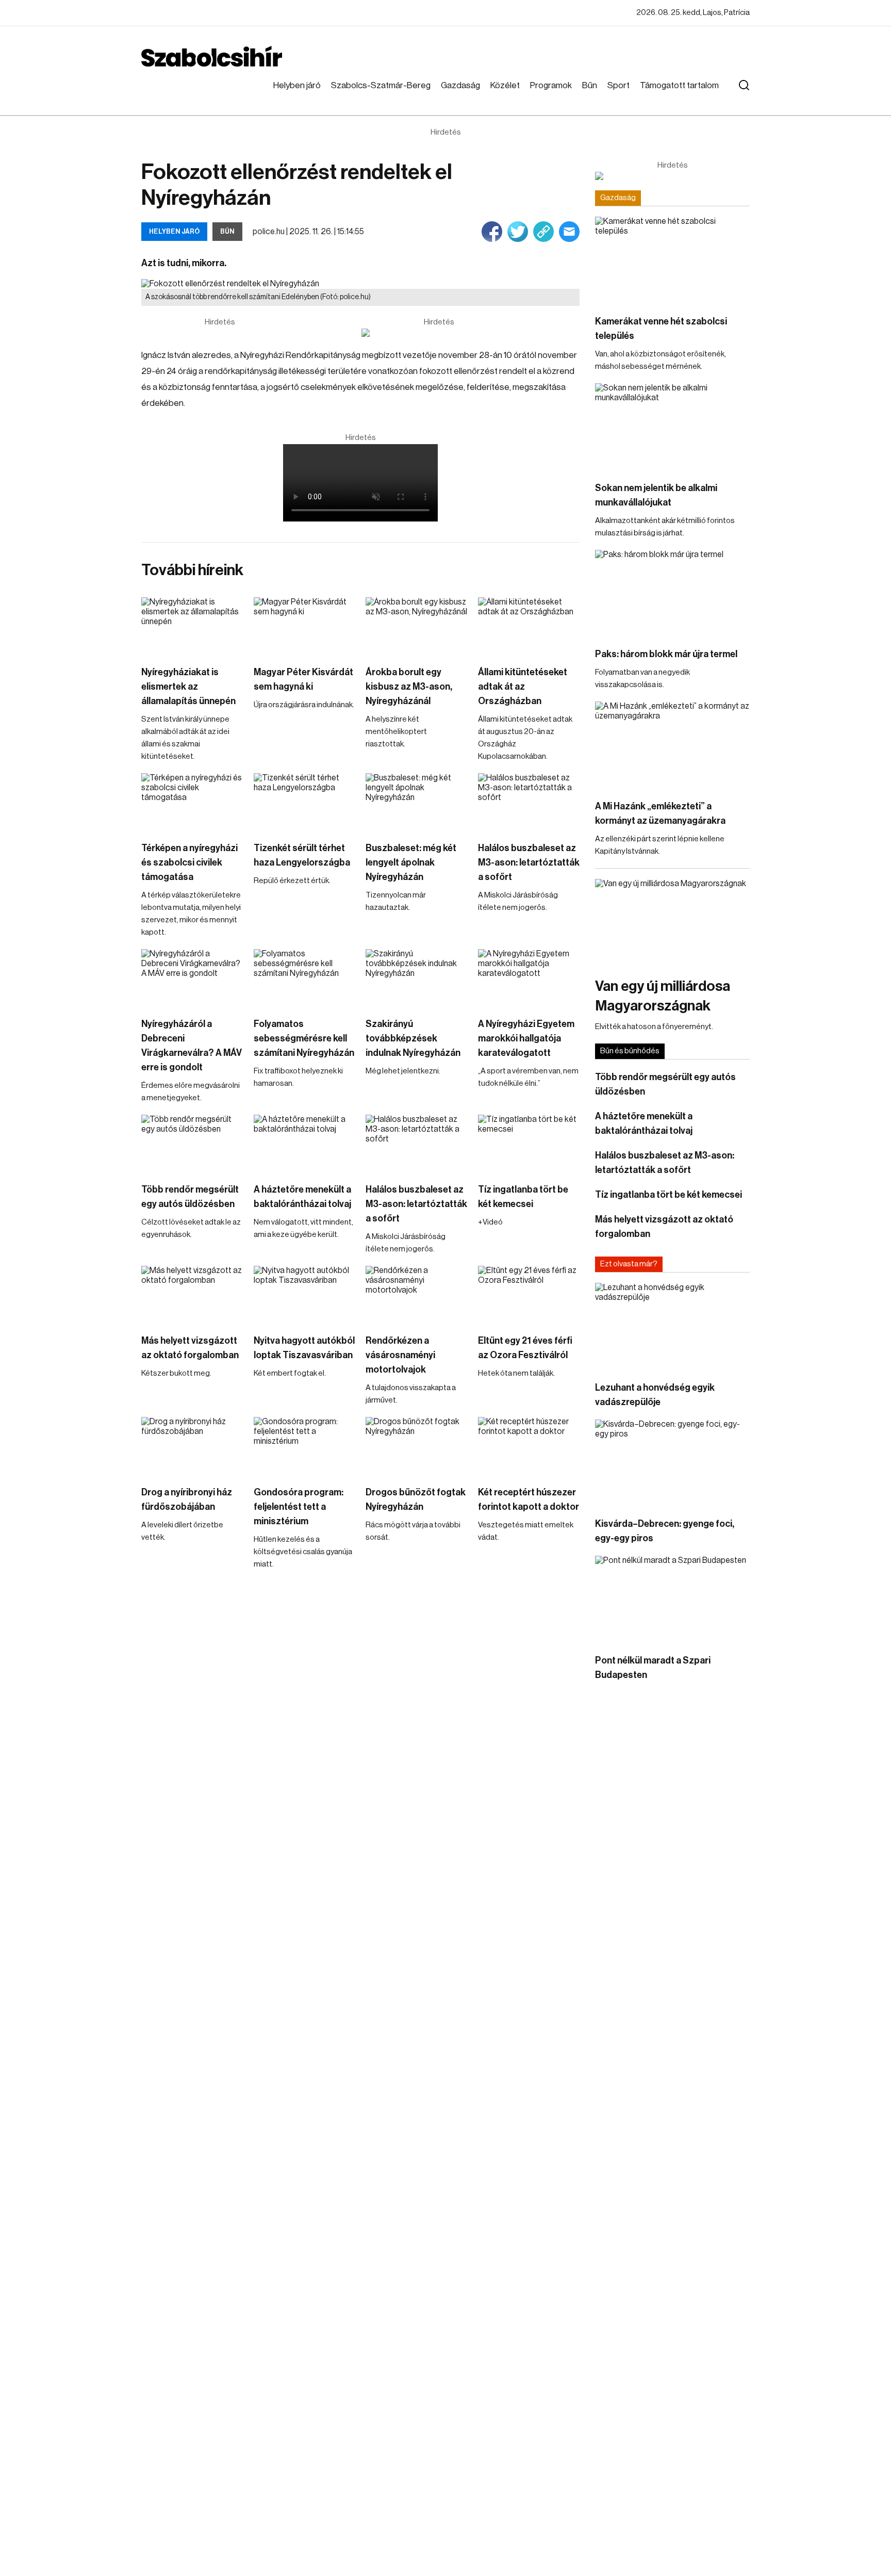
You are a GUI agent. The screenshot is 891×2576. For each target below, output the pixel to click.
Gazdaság (460, 85)
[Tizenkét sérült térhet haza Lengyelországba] (305, 802)
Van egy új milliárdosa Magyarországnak (663, 996)
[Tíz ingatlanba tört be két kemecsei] (529, 1143)
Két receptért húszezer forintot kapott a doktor (529, 1499)
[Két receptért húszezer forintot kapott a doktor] (529, 1446)
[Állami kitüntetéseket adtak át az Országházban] (529, 626)
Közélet (505, 85)
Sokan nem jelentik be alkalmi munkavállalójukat (656, 495)
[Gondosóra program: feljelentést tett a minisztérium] (305, 1446)
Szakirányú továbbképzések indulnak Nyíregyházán (413, 1038)
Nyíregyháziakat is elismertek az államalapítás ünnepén (188, 687)
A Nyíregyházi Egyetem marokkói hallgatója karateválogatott (526, 1038)
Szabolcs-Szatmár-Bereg (381, 85)
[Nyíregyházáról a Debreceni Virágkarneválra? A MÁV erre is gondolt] (192, 978)
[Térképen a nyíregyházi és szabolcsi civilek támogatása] (192, 802)
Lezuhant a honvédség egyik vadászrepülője (655, 1395)
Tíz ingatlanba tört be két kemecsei (523, 1197)
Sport (618, 85)
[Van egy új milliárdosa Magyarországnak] (672, 923)
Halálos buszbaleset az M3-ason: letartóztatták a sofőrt (529, 862)
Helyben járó (297, 85)
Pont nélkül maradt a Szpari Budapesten (653, 1668)
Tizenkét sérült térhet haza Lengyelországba (302, 855)
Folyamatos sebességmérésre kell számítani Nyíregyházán (304, 1038)
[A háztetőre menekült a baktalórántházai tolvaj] (305, 1143)
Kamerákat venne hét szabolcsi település (661, 329)
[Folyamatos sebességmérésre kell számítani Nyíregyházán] (305, 978)
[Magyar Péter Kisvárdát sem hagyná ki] (305, 626)
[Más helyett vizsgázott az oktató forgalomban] (192, 1294)
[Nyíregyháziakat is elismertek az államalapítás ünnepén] (192, 626)
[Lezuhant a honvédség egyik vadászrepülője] (672, 1326)
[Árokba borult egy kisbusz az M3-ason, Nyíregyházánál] (417, 626)
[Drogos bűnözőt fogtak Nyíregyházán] (417, 1446)
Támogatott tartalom (679, 85)
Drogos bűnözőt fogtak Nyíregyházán (416, 1499)
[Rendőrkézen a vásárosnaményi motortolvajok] (417, 1294)
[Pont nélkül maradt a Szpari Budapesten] (672, 1599)
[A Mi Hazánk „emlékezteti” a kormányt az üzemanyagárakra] (672, 745)
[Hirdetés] (439, 333)
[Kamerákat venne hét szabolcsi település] (672, 260)
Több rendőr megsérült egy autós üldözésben (190, 1197)
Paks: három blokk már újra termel (666, 654)
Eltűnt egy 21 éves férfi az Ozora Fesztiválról (525, 1348)
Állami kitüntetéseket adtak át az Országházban (523, 687)
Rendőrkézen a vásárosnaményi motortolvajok (400, 1355)
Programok (551, 85)
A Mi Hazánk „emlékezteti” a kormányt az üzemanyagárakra (660, 813)
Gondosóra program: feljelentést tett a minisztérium (299, 1507)
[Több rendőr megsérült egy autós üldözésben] (192, 1143)
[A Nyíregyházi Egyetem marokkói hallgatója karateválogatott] (529, 978)
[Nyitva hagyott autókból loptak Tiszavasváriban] (305, 1294)
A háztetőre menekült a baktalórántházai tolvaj (302, 1197)
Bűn (590, 85)
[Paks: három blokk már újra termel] (672, 593)
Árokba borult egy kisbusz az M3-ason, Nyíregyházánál (409, 687)
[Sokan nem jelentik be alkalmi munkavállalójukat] (672, 427)
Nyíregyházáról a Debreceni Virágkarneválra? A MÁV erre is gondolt (192, 1046)
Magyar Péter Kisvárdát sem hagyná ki (303, 679)
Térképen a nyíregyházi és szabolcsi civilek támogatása (189, 862)
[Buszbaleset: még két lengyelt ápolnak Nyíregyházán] (417, 802)
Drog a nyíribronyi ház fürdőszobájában (187, 1499)
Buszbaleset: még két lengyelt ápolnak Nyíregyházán (411, 862)
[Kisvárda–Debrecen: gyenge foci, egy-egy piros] (672, 1463)
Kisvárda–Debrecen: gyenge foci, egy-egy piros (665, 1531)
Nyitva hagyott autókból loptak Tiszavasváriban (304, 1348)
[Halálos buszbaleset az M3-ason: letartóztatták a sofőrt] (529, 802)
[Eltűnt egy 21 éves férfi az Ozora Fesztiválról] (529, 1294)
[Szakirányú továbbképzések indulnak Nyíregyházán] (417, 978)
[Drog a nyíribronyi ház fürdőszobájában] (192, 1446)
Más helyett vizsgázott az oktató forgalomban (190, 1348)
